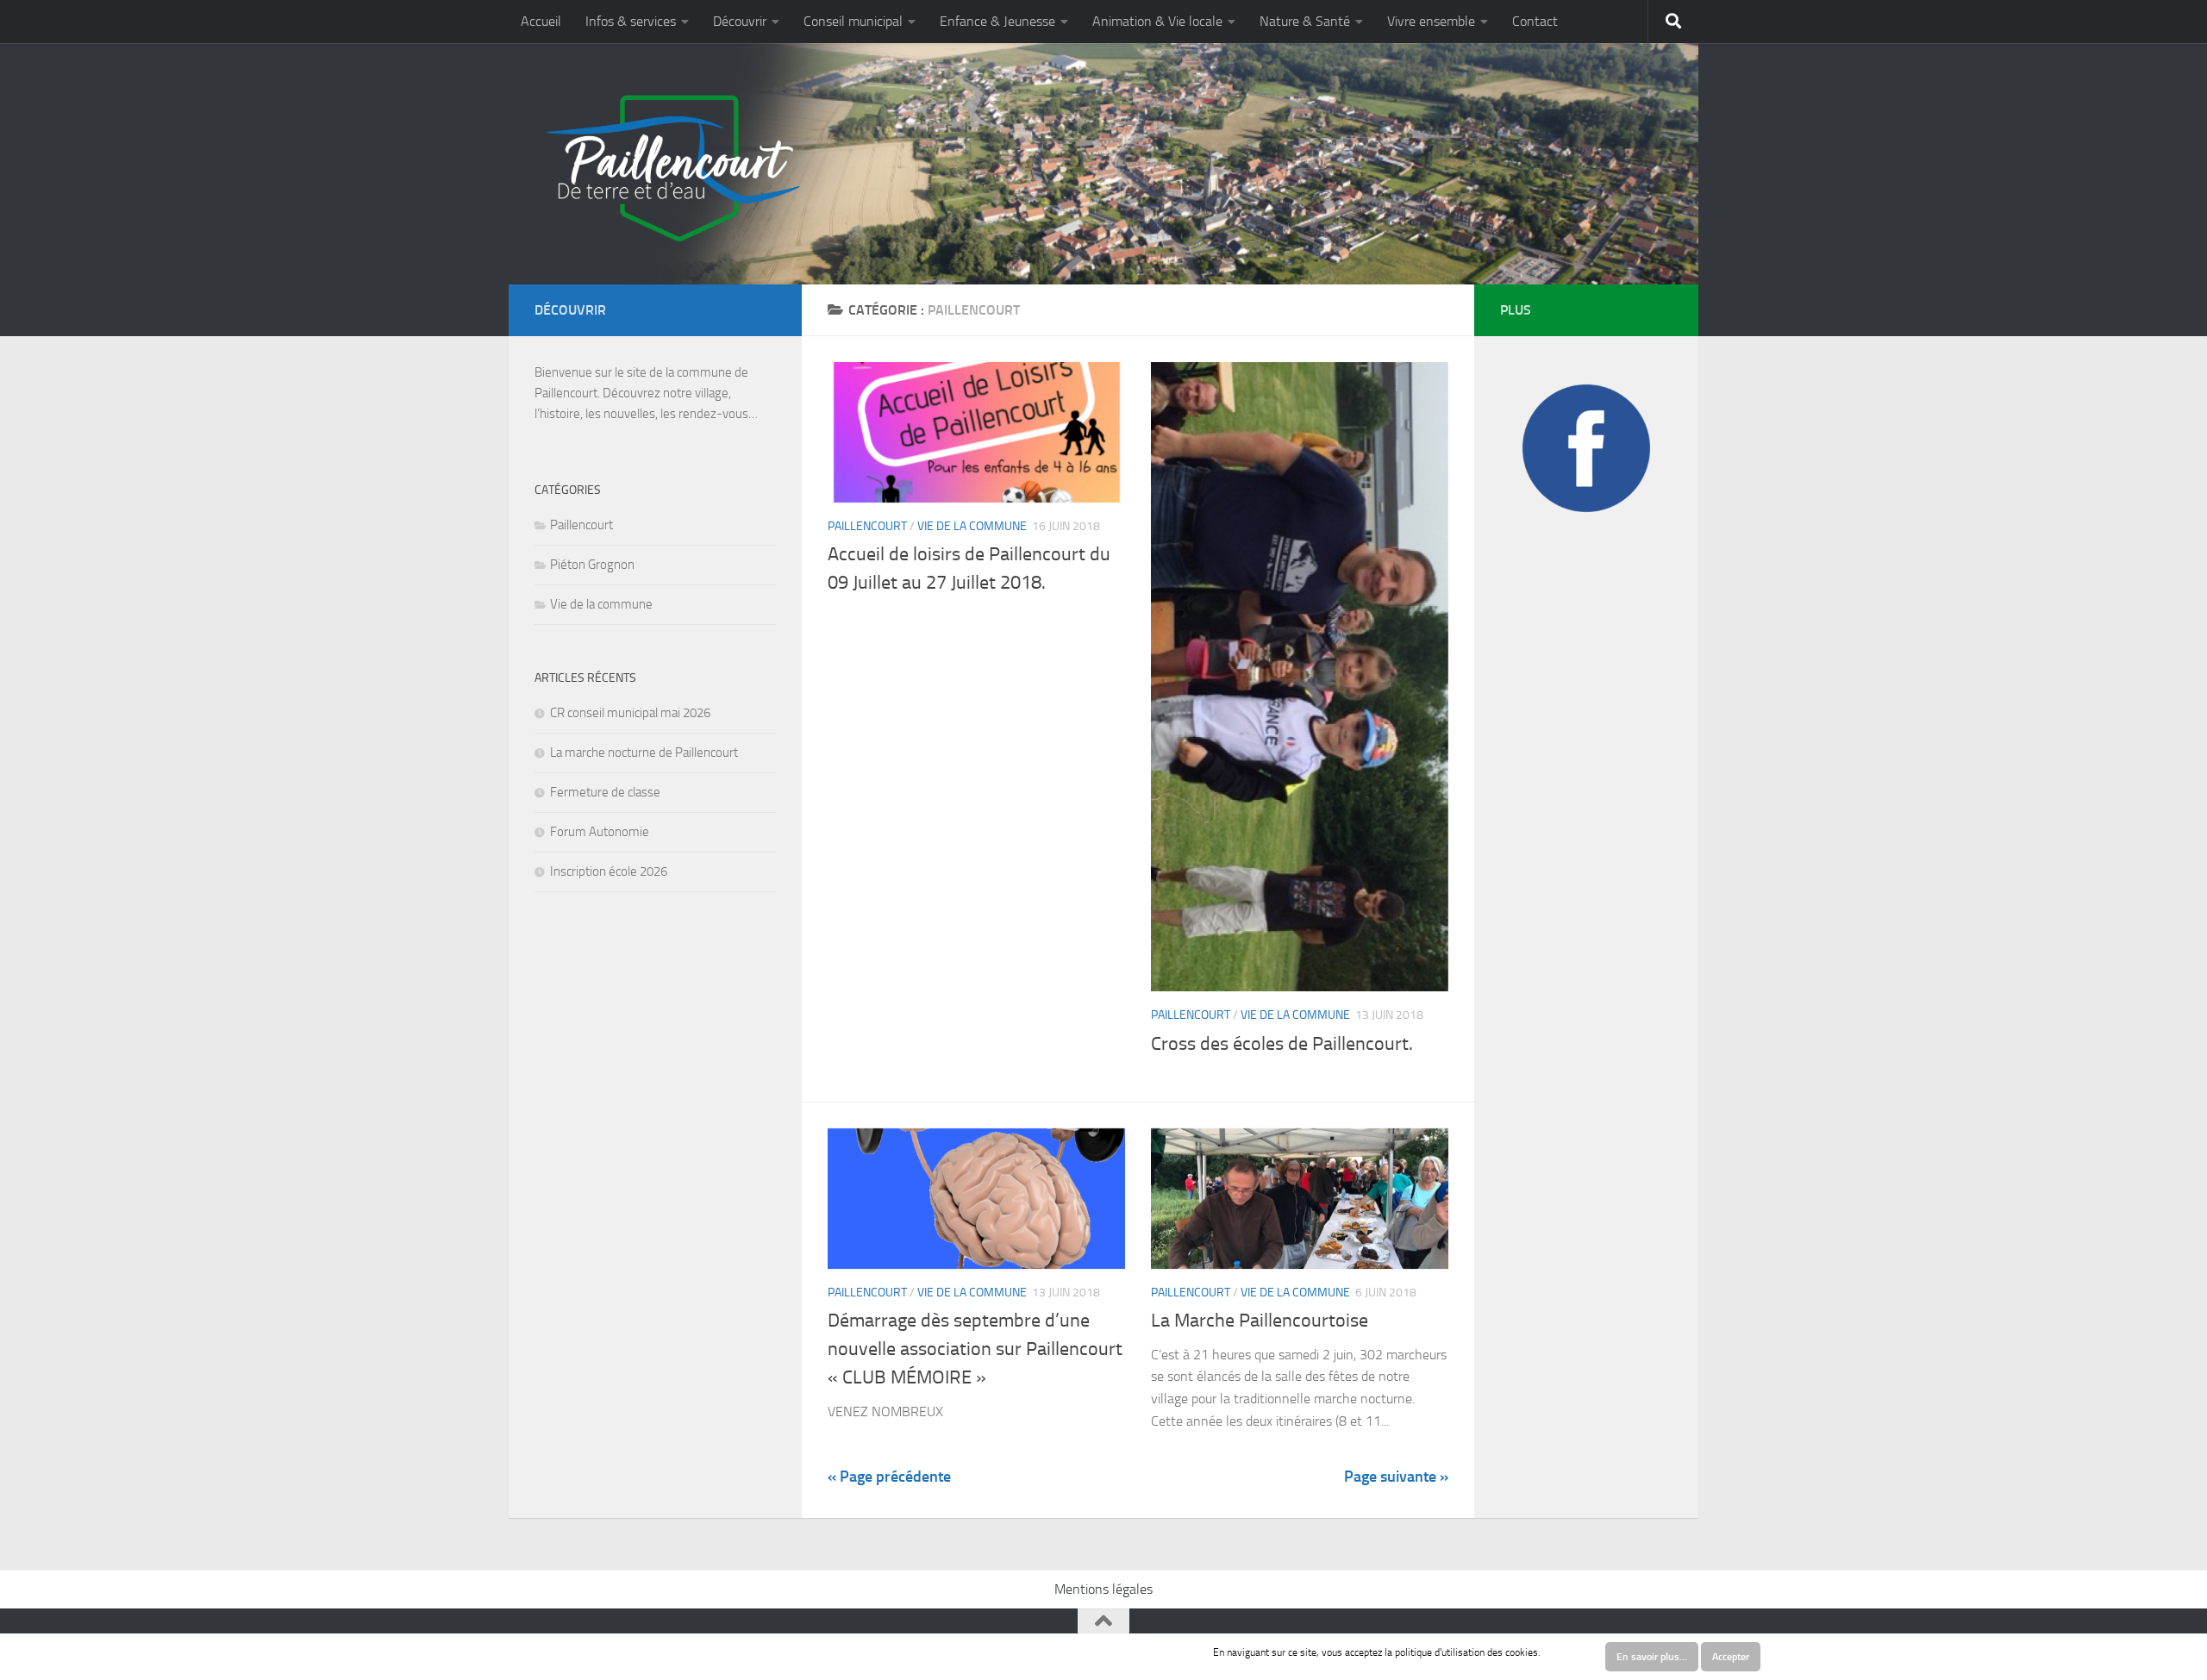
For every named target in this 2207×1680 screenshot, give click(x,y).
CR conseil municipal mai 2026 (630, 713)
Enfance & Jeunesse (997, 21)
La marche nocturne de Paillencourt (644, 753)
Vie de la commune (972, 526)
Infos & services (631, 21)
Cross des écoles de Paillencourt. (1282, 1044)
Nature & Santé (1305, 21)
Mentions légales (1103, 1589)
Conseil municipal (853, 21)
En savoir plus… (1652, 1657)
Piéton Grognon (592, 565)
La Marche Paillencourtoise (1260, 1321)
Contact (1535, 21)
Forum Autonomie (600, 832)
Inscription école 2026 (609, 871)
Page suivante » (1396, 1477)
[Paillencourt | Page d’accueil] (671, 168)
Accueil (541, 21)
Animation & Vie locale (1157, 21)
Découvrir (740, 21)
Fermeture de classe (605, 792)
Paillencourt (867, 526)
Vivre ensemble (1431, 21)
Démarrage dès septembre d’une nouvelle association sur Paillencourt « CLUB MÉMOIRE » (975, 1349)
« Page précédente (889, 1477)
